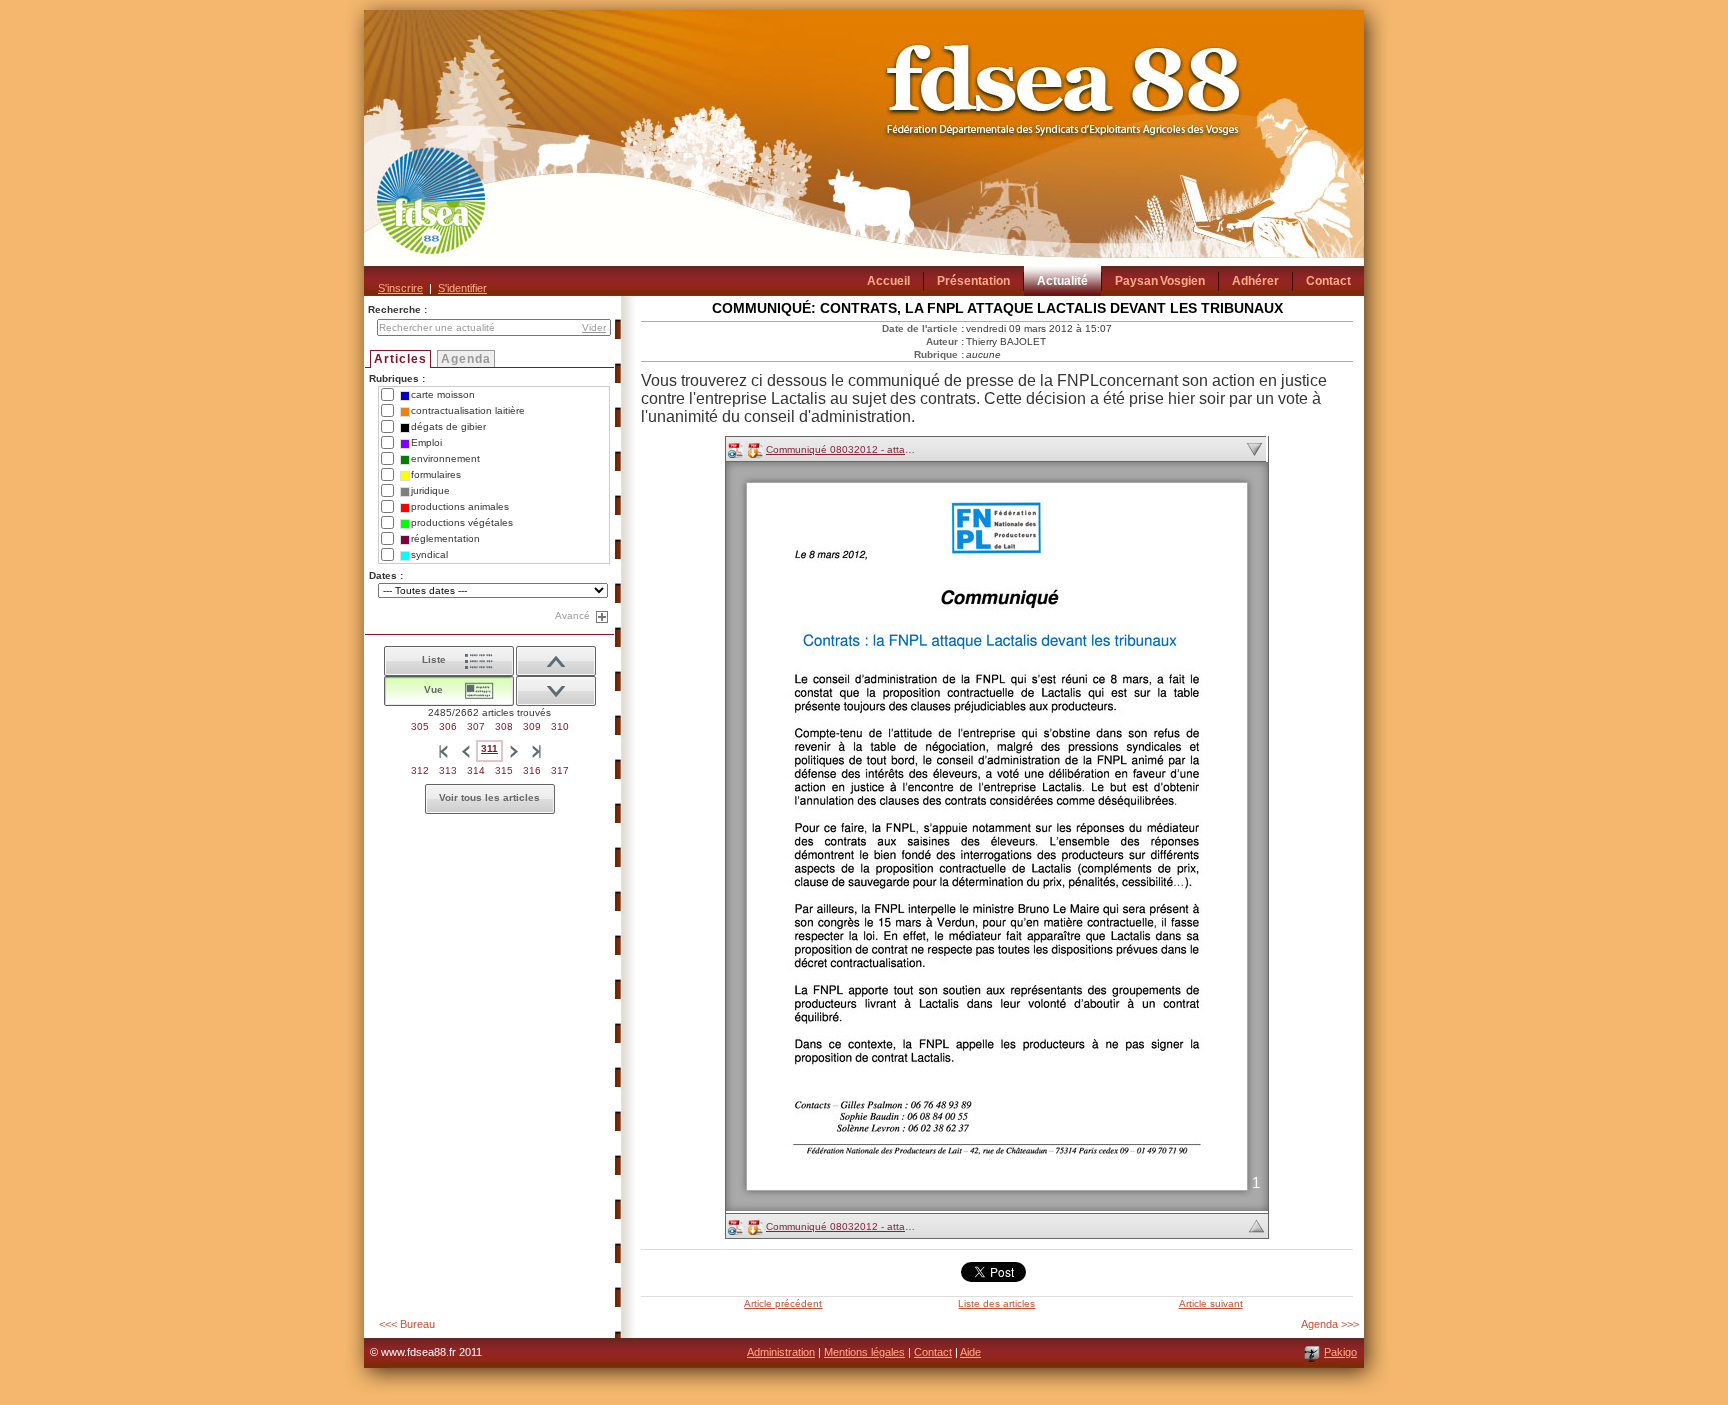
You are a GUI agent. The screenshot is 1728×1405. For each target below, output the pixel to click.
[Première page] (443, 751)
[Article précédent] (556, 691)
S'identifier (462, 288)
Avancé (572, 615)
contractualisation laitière (468, 410)
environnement (445, 458)
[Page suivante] (514, 751)
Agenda (466, 359)
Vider (594, 327)
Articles (400, 359)
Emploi (426, 442)
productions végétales (462, 522)
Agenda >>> (1330, 1324)
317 (560, 770)
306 (448, 726)
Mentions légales (864, 1352)
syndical (429, 554)
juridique (430, 490)
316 (532, 770)
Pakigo (1340, 1352)
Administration (781, 1352)
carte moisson (443, 394)
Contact (933, 1352)
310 (560, 726)
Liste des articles (996, 1303)
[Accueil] (864, 153)
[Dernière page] (536, 751)
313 (448, 770)
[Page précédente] (465, 751)
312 (420, 770)
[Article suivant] (556, 661)
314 (476, 770)
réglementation (445, 538)
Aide (970, 1352)
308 (504, 726)
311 (489, 748)
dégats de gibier (448, 426)
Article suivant (1211, 1303)
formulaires (436, 474)
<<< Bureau (407, 1324)
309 (532, 726)
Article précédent (783, 1303)
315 (504, 770)
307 (476, 726)
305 (420, 726)
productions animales (460, 506)
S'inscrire (400, 288)
